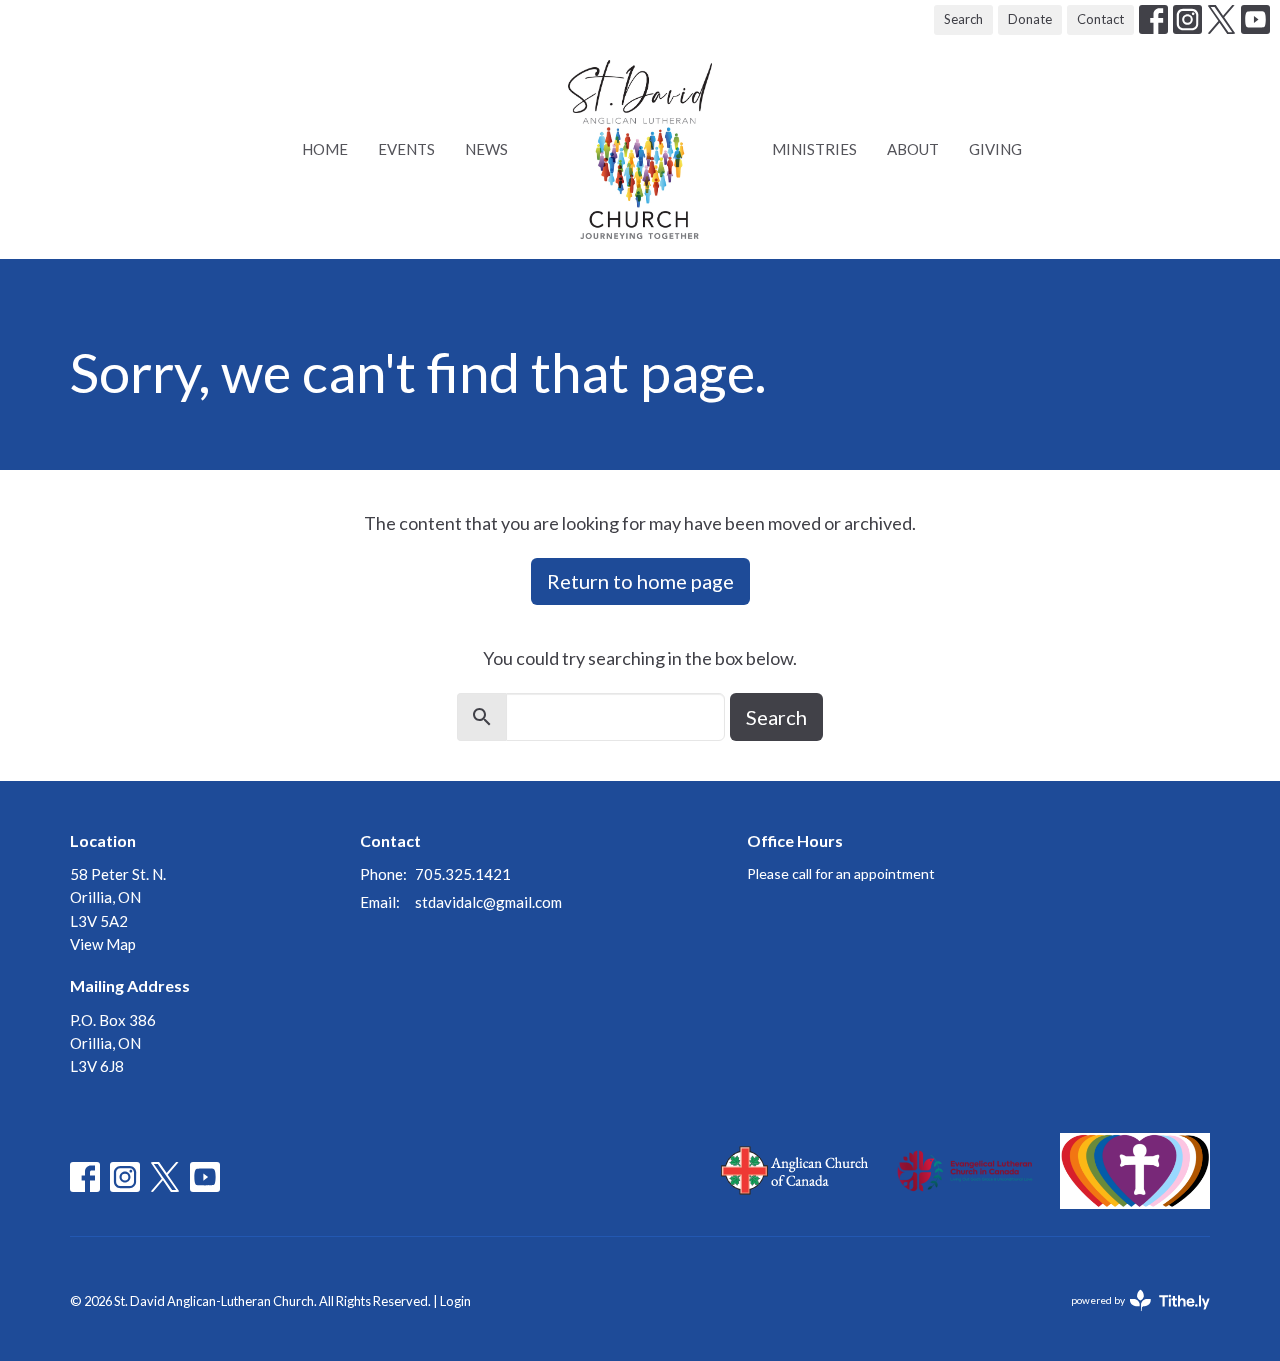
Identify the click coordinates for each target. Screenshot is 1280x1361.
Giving (995, 149)
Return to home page (640, 581)
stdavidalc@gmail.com (488, 902)
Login (455, 1301)
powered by (1130, 1317)
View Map (103, 944)
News (486, 149)
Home (325, 149)
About (913, 149)
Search (963, 19)
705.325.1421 (463, 874)
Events (406, 149)
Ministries (814, 149)
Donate (1030, 19)
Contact (1100, 19)
